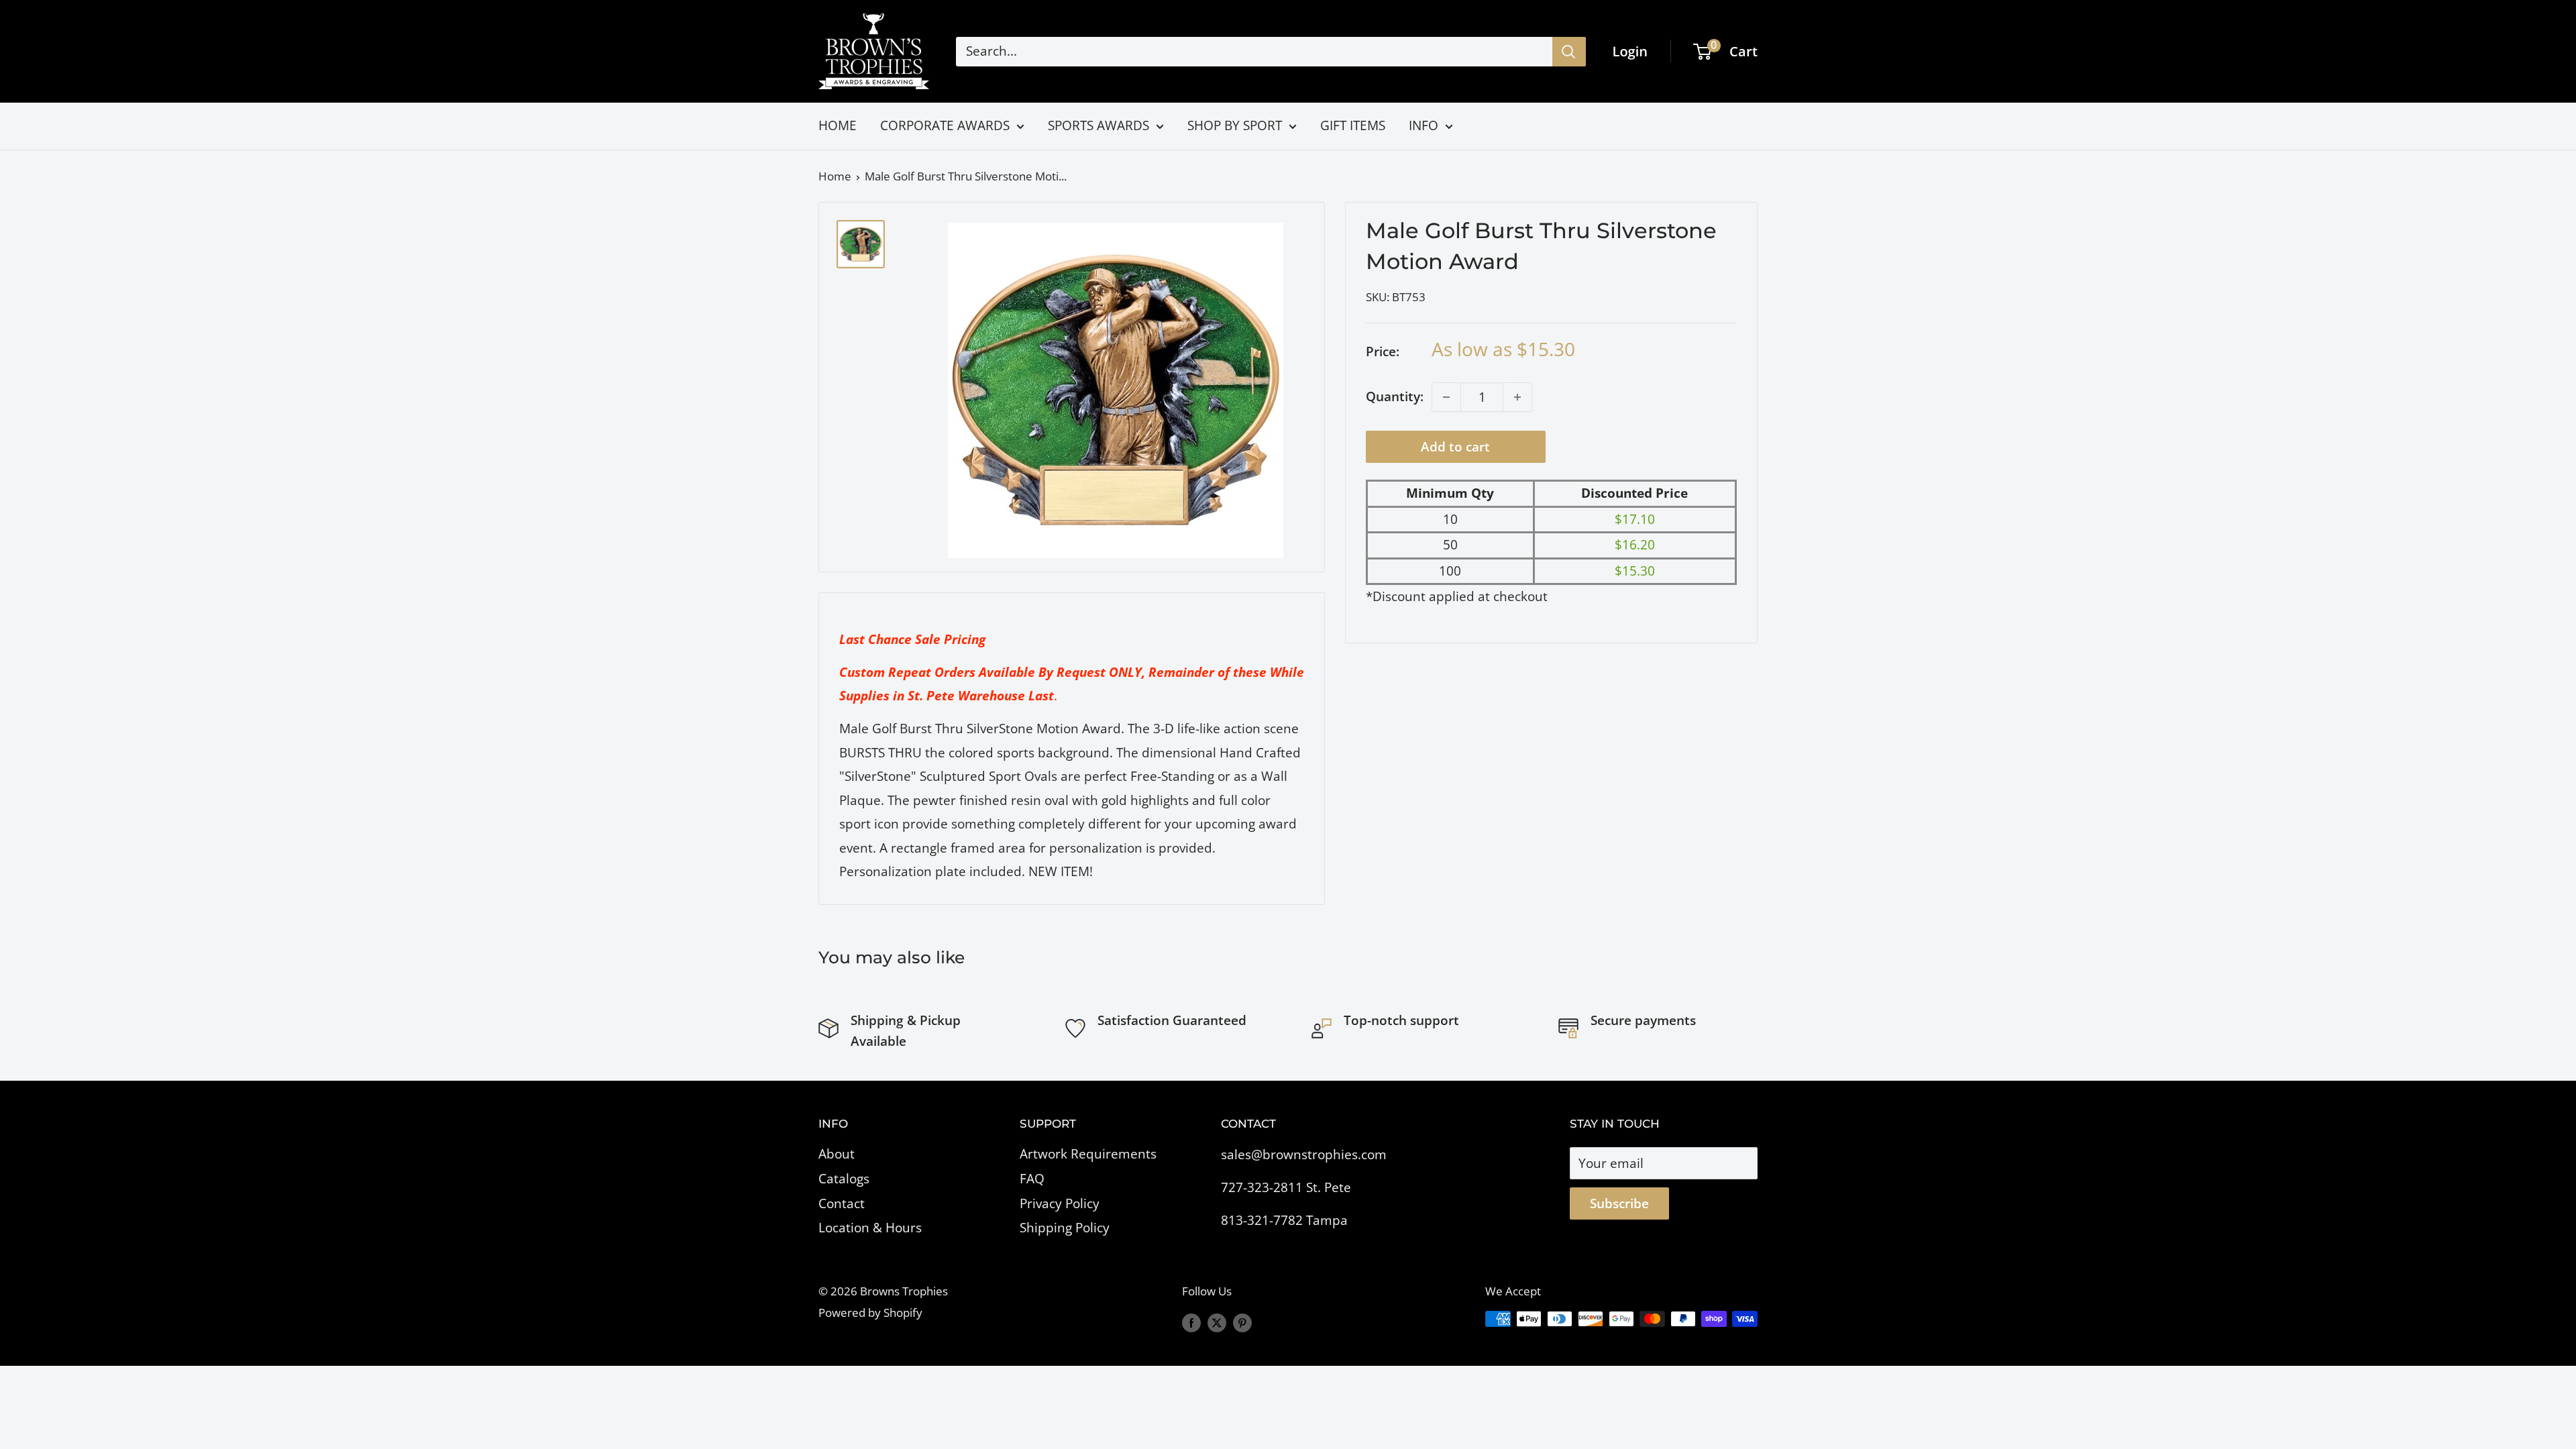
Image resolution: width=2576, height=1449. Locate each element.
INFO (1424, 125)
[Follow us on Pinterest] (1242, 1322)
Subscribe (1619, 1203)
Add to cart (1455, 447)
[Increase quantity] (1517, 397)
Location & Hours (870, 1228)
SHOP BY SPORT (1235, 125)
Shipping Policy (1065, 1228)
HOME (838, 125)
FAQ (1032, 1179)
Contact (842, 1203)
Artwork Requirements (1088, 1154)
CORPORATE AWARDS (945, 125)
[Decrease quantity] (1446, 397)
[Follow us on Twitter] (1217, 1322)
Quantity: (1395, 396)
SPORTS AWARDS (1098, 125)
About (837, 1154)
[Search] (1569, 52)
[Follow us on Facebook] (1191, 1322)
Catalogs (844, 1179)
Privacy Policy (1060, 1203)
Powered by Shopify (870, 1312)
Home (835, 176)
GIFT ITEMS (1353, 125)
